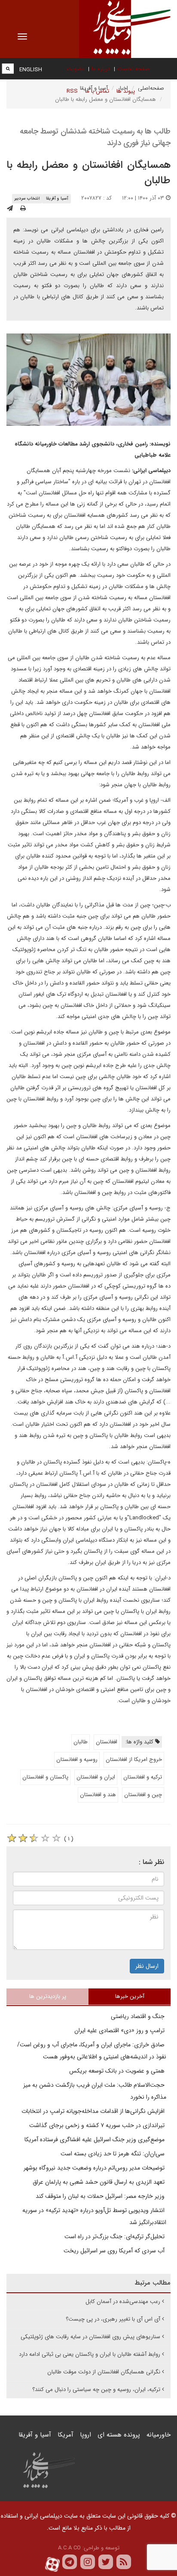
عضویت (75, 69)
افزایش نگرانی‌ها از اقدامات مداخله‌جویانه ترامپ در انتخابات (94, 2111)
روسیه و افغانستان (77, 1759)
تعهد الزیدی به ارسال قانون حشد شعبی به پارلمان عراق (99, 2182)
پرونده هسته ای (119, 2435)
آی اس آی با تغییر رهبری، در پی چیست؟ (113, 2319)
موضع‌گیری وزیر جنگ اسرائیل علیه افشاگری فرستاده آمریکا (95, 2140)
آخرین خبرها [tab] (130, 1996)
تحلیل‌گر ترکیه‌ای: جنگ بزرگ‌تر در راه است (115, 2237)
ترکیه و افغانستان (143, 1777)
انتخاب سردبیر (27, 199)
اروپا (85, 2435)
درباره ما (101, 69)
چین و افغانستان (143, 1795)
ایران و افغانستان (96, 1777)
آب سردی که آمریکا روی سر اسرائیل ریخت (115, 2251)
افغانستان (107, 1742)
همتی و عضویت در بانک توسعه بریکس (118, 2071)
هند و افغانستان (98, 1795)
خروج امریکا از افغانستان (134, 1759)
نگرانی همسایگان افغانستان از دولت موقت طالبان (104, 2372)
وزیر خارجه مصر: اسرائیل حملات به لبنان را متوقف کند (101, 2196)
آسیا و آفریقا (57, 199)
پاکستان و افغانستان (45, 1777)
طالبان (81, 1742)
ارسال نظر (147, 1966)
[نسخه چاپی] (23, 209)
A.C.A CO (69, 2548)
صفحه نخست (133, 69)
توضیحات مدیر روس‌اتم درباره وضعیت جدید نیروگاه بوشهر (95, 2168)
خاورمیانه (159, 2435)
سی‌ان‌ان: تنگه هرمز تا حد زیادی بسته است (113, 2154)
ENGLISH (31, 70)
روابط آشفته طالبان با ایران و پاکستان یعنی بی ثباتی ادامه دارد (90, 2354)
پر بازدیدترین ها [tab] (48, 1996)
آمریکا (66, 2435)
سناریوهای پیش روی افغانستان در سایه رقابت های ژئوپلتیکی (90, 2337)
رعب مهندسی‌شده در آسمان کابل (123, 2302)
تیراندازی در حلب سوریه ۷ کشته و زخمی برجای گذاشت (98, 2125)
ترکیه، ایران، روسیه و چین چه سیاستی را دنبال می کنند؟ (96, 2390)
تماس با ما (97, 91)
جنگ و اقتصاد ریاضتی (139, 2016)
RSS (72, 91)
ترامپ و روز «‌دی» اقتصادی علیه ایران (120, 2030)
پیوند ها (126, 91)
